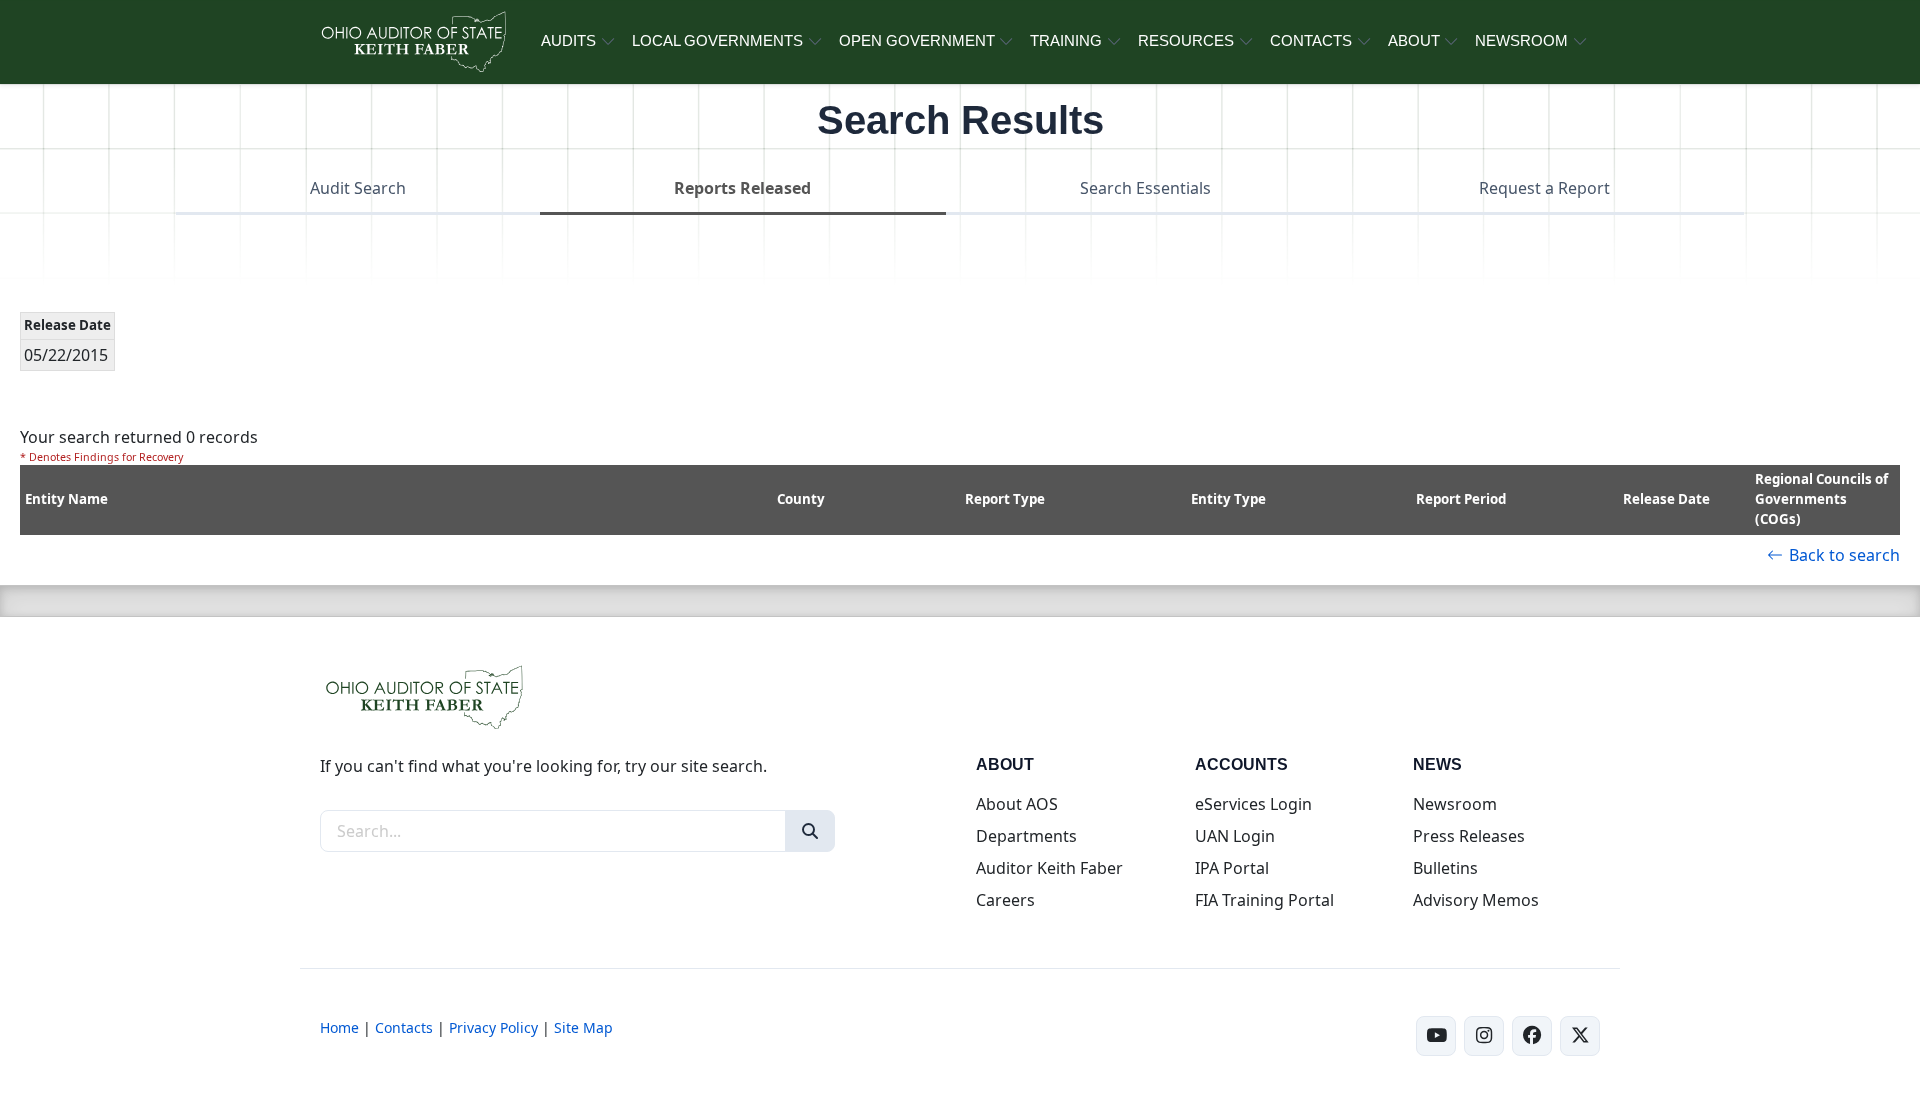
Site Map (583, 1027)
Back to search (1844, 555)
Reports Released (742, 188)
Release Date (1666, 499)
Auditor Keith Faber (1049, 868)
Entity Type (1228, 499)
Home (339, 1027)
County (801, 499)
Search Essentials (1145, 188)
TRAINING (1066, 40)
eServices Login (1253, 804)
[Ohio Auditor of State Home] (412, 42)
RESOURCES (1186, 40)
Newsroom (1455, 804)
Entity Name (66, 499)
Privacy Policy (493, 1027)
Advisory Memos (1476, 900)
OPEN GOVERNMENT (917, 40)
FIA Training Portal (1264, 900)
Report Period (1461, 499)
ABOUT (1414, 40)
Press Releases (1469, 836)
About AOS (1017, 804)
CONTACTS (1311, 40)
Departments (1026, 836)
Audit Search (358, 188)
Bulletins (1445, 868)
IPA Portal (1232, 868)
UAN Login (1235, 836)
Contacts (404, 1027)
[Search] (810, 831)
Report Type (1005, 499)
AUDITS (568, 40)
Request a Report (1544, 188)
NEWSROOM (1521, 40)
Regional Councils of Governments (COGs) (1821, 499)
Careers (1005, 900)
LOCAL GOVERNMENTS (717, 40)
